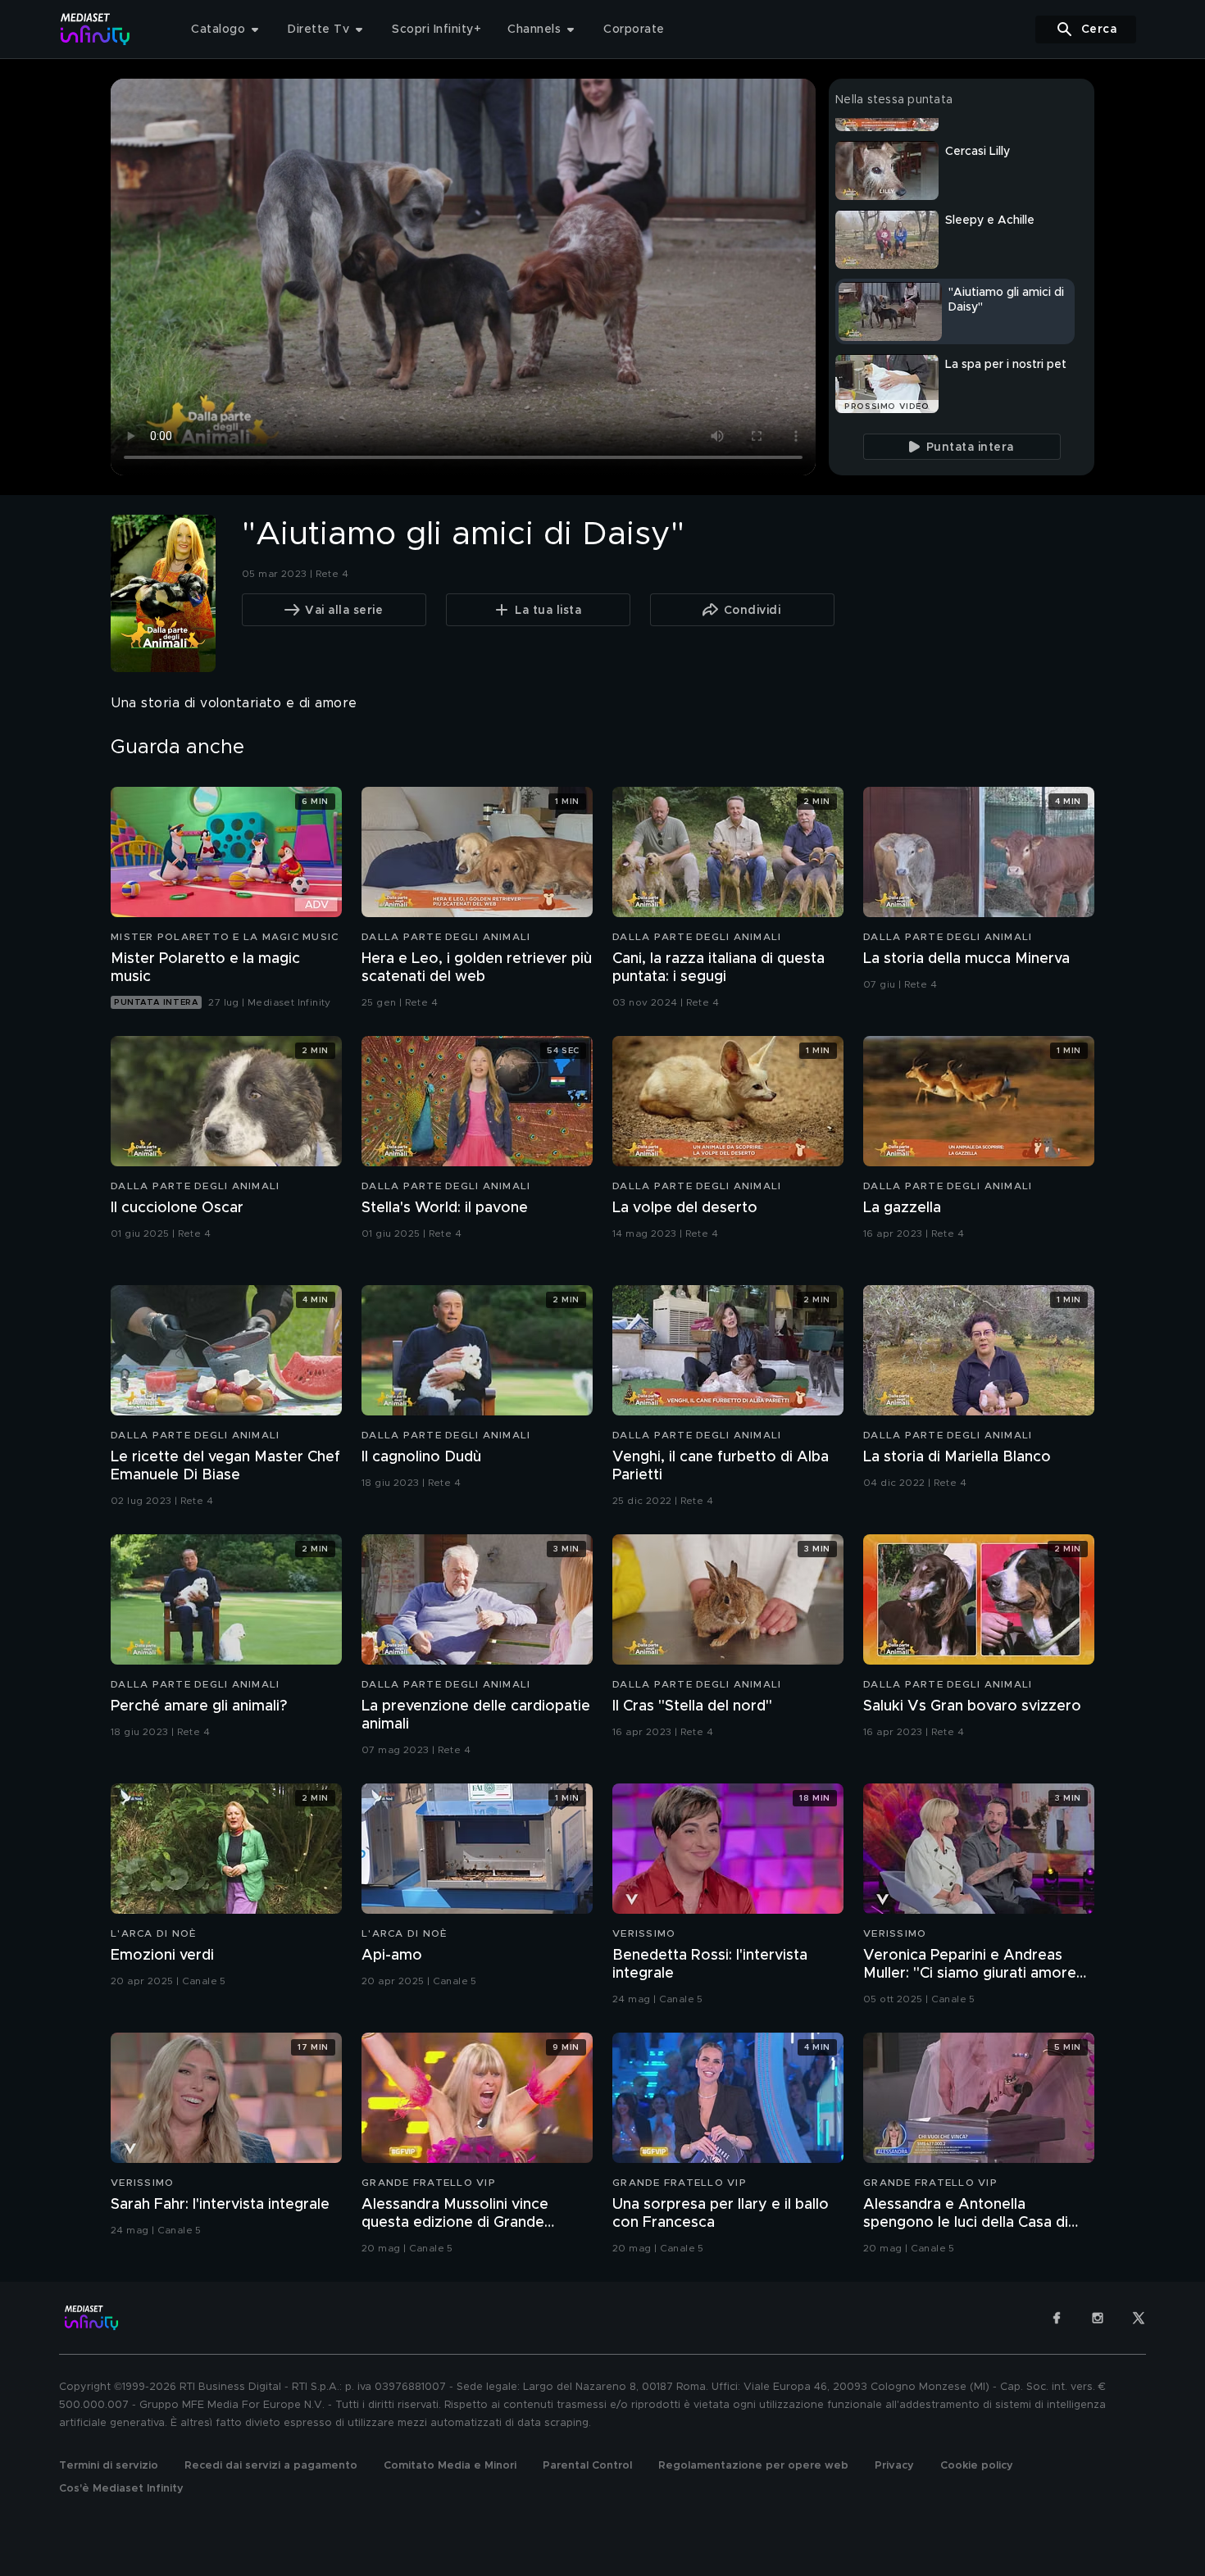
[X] (1139, 2318)
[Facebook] (1057, 2318)
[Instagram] (1098, 2318)
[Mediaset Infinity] (95, 29)
